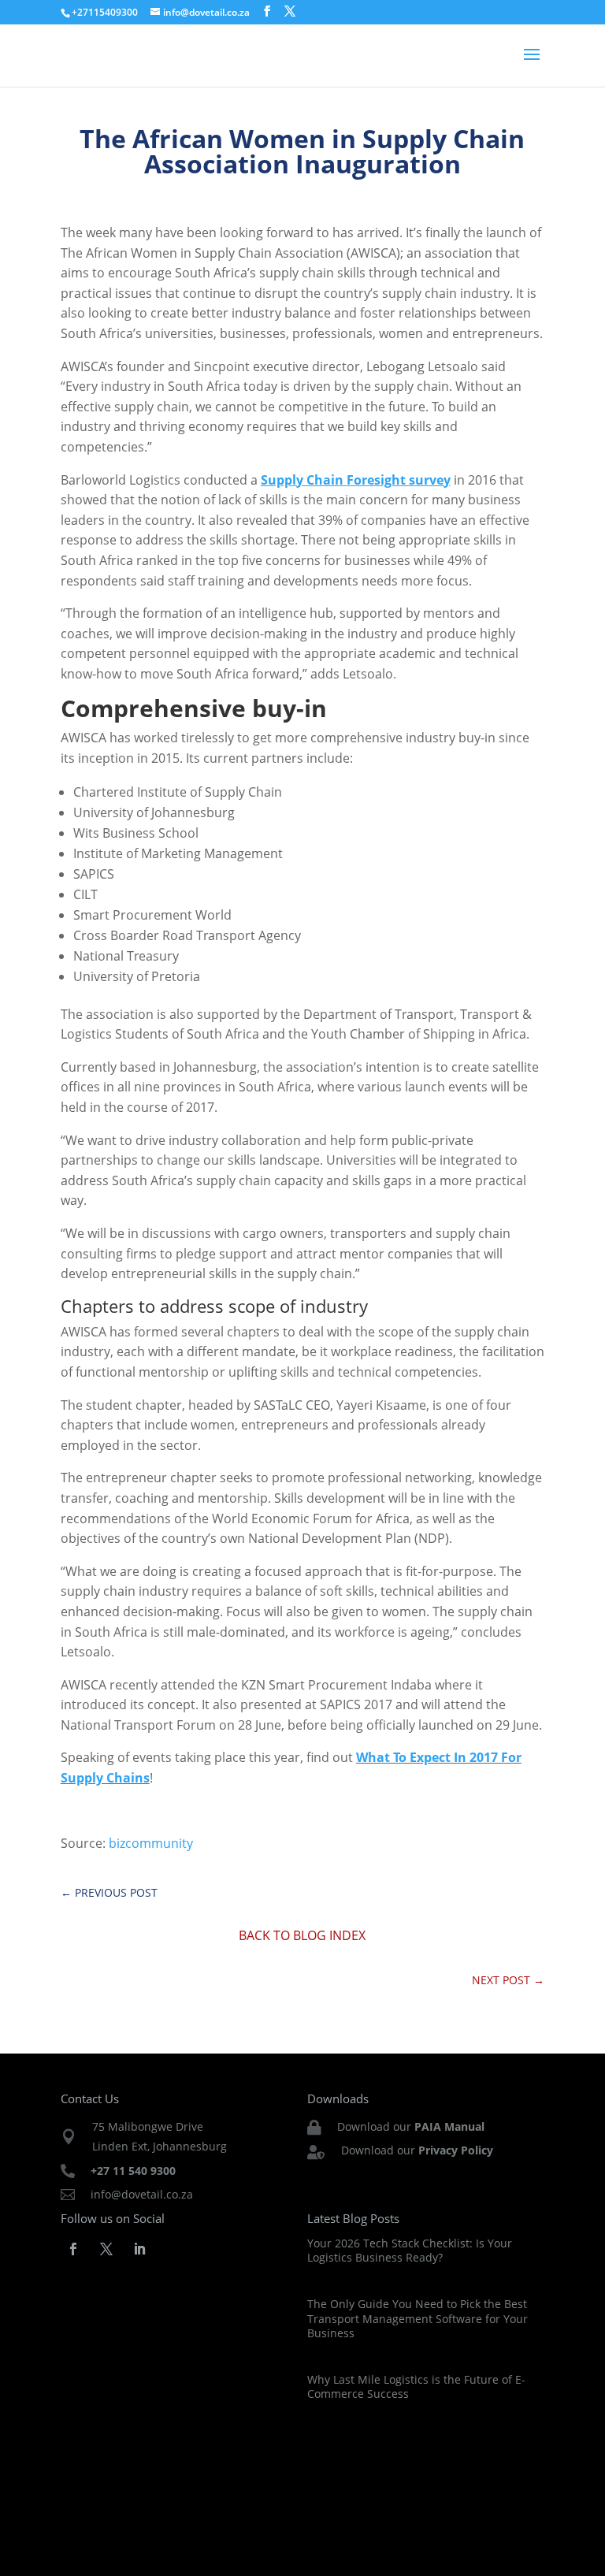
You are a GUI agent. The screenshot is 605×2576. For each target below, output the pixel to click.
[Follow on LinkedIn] (139, 2249)
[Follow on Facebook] (73, 2249)
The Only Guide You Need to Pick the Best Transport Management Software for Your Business (418, 2318)
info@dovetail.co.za (142, 2194)
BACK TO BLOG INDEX (302, 1935)
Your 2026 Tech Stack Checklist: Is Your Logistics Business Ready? (410, 2250)
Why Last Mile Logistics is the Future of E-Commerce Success (416, 2386)
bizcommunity (151, 1843)
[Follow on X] (106, 2249)
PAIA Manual (449, 2126)
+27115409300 (105, 12)
